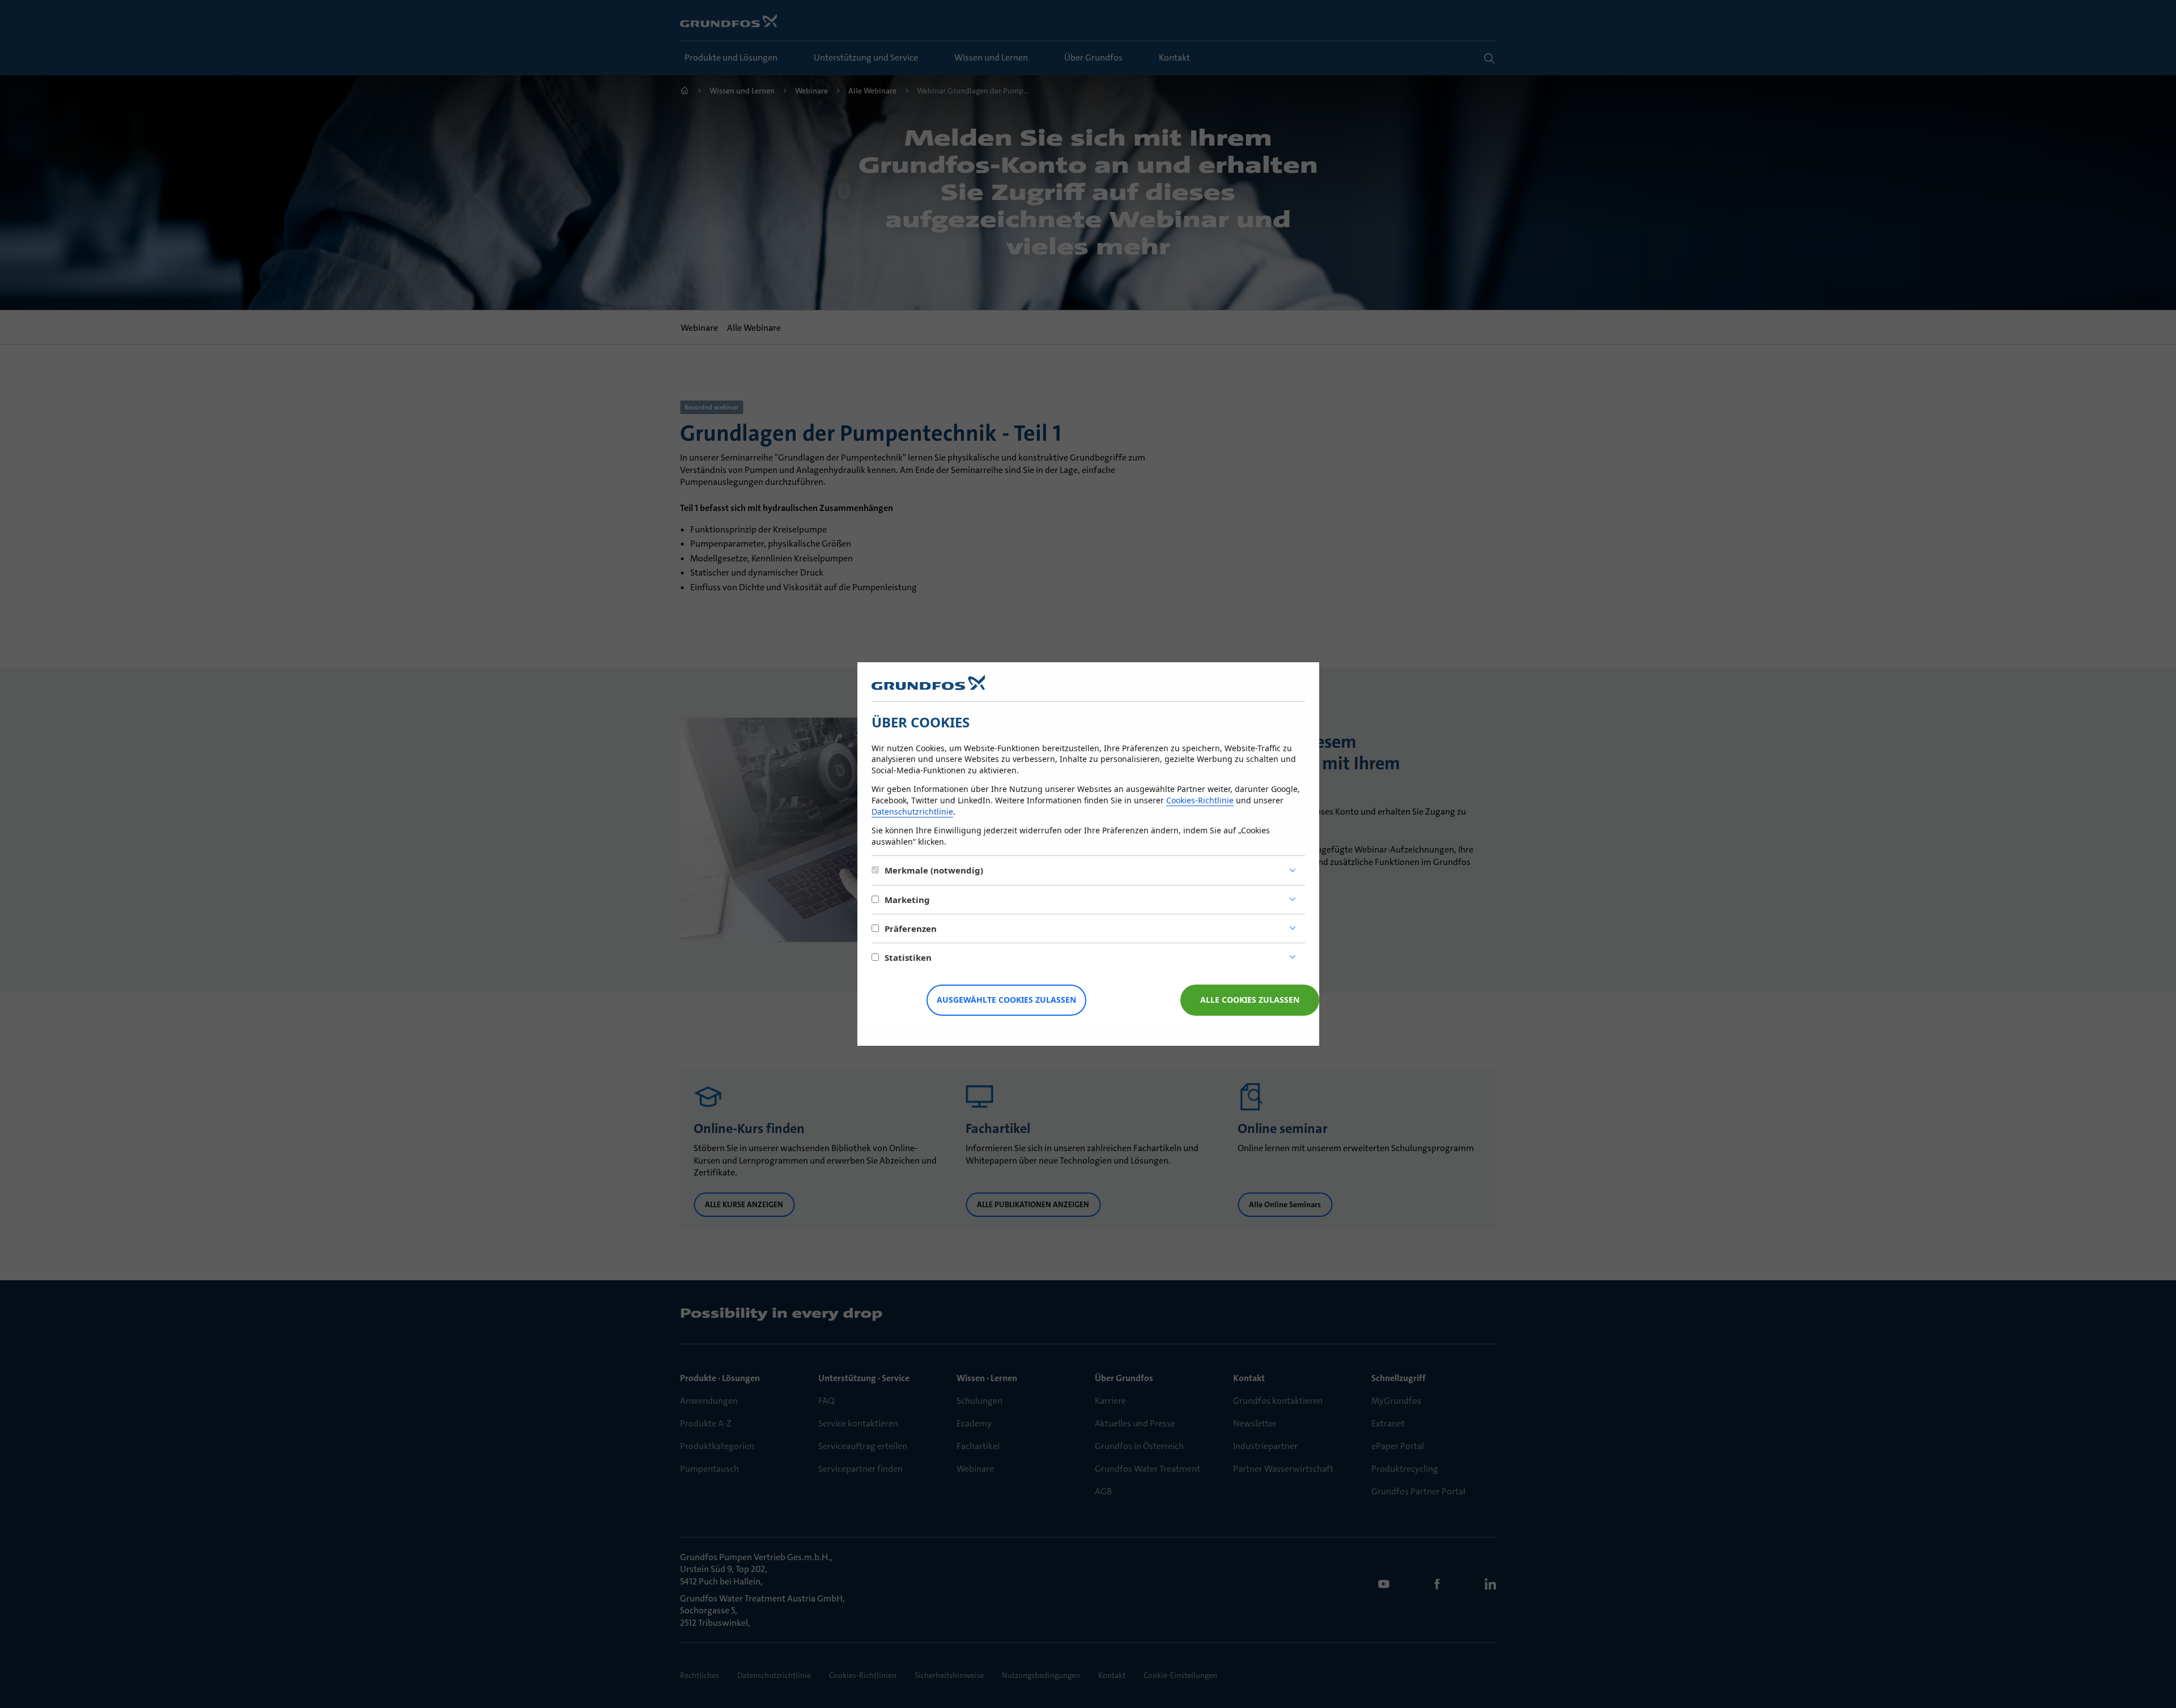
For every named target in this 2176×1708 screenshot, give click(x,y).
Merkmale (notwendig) (934, 870)
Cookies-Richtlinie (1200, 800)
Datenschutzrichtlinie (912, 812)
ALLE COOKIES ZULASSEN (1250, 1000)
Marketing (907, 900)
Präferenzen (911, 928)
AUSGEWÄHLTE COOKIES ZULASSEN (1006, 1000)
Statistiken (908, 957)
